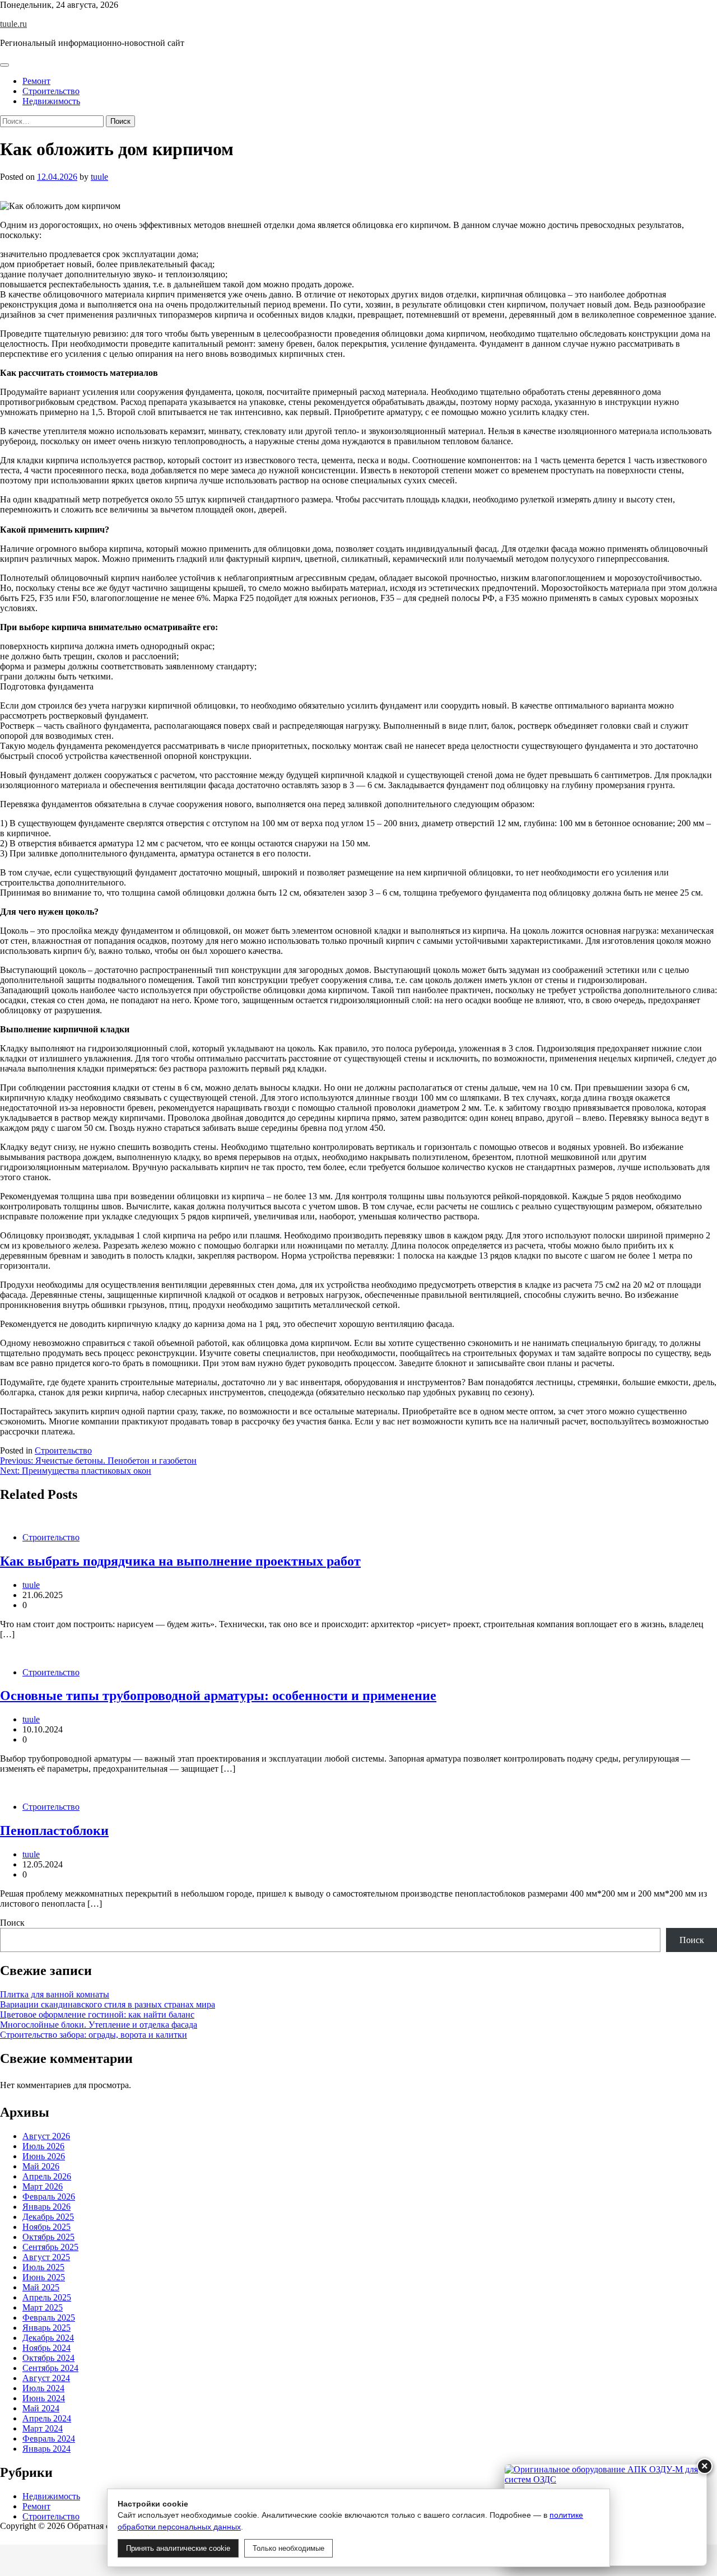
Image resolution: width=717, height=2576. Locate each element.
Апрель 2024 (47, 2418)
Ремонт (36, 81)
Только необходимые (288, 2548)
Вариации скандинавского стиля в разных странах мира (108, 2004)
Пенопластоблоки (54, 1830)
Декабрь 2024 (48, 2338)
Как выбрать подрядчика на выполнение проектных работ (180, 1561)
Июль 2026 (43, 2146)
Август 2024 (46, 2378)
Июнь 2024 (44, 2398)
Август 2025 (46, 2257)
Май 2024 (41, 2408)
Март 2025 (43, 2307)
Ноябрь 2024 (46, 2348)
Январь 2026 (46, 2207)
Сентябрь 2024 (50, 2368)
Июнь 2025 (44, 2277)
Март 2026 (43, 2186)
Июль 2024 (43, 2388)
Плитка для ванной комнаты (55, 1994)
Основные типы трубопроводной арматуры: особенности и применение (218, 1695)
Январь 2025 (46, 2328)
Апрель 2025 (47, 2297)
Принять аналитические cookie (178, 2548)
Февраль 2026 (49, 2197)
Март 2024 (43, 2428)
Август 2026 (46, 2136)
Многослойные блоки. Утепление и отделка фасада (99, 2025)
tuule (99, 177)
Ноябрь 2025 (46, 2227)
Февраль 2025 (49, 2318)
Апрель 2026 (47, 2176)
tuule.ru (13, 24)
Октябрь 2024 (48, 2358)
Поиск (12, 1923)
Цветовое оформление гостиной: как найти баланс (97, 2014)
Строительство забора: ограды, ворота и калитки (94, 2035)
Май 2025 (41, 2287)
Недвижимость (51, 101)
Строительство (51, 91)
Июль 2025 (43, 2267)
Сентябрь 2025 (50, 2247)
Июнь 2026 (44, 2156)
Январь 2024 (46, 2449)
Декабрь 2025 (48, 2217)
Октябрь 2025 (48, 2237)
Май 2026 (41, 2166)
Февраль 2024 (49, 2438)
